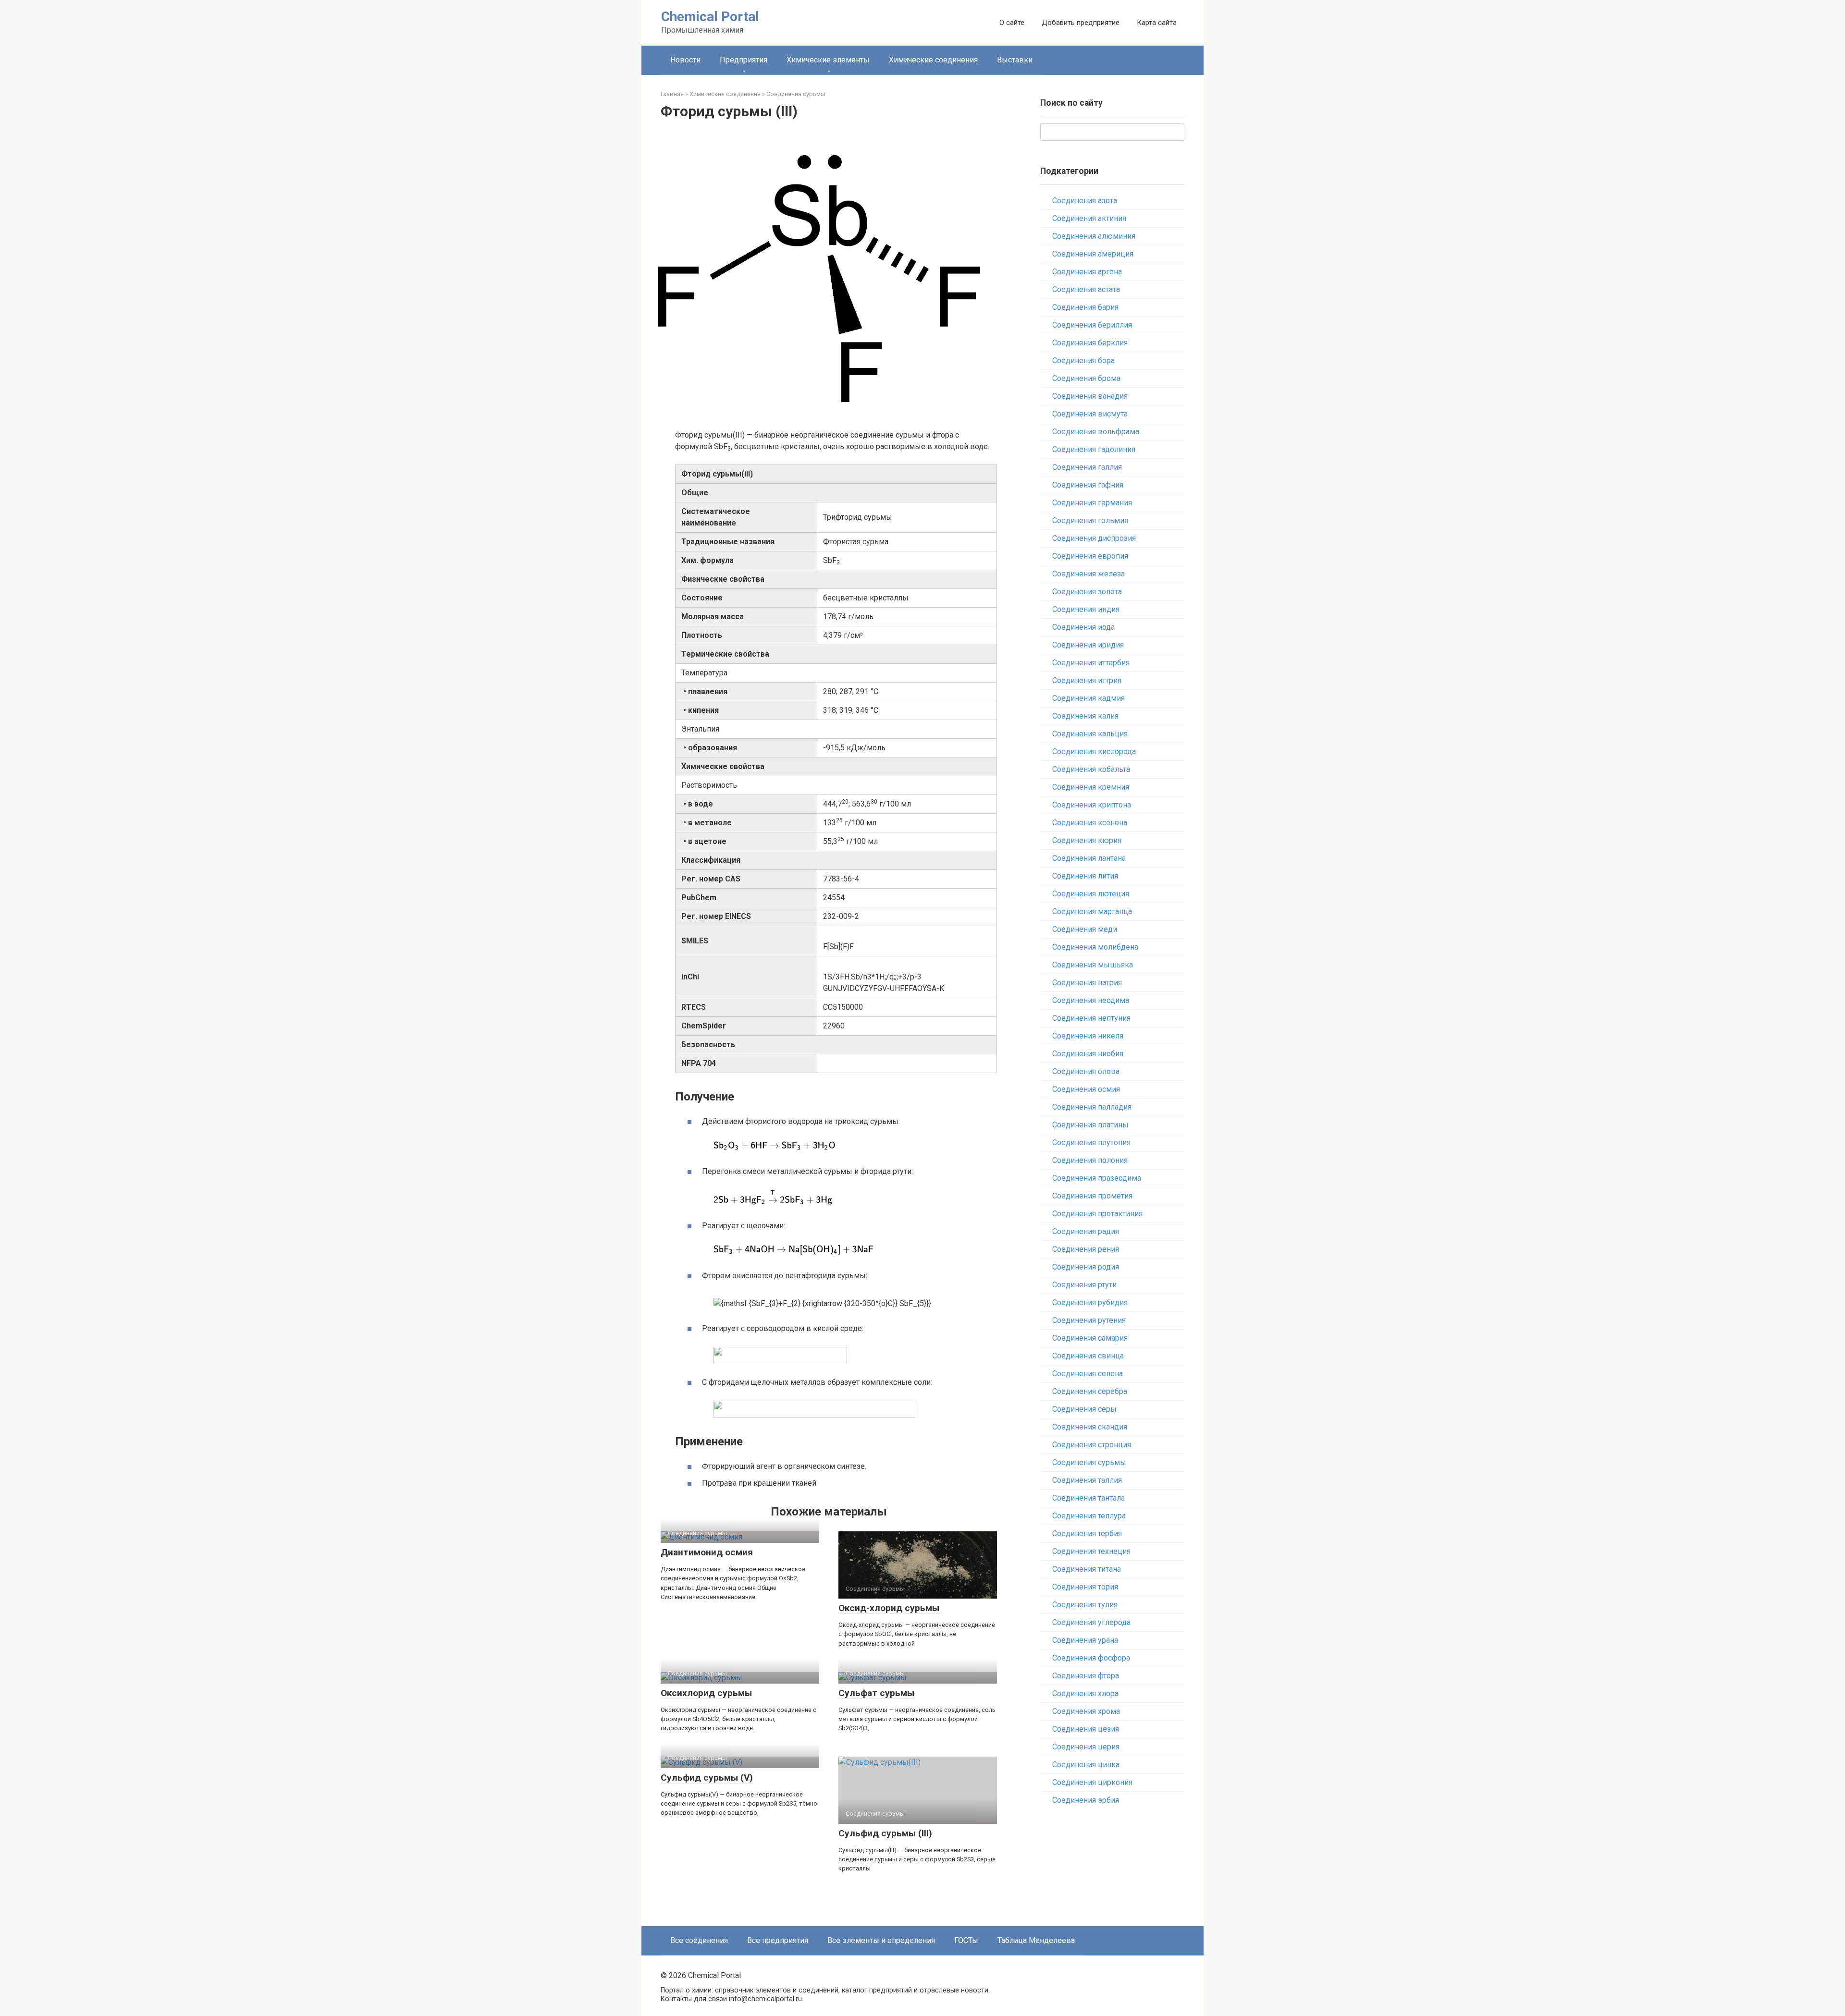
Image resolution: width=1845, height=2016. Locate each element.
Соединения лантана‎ (1089, 858)
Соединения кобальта (1091, 769)
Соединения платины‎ (1090, 1125)
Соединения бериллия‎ (1092, 325)
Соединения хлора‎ (1085, 1693)
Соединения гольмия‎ (1090, 520)
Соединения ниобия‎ (1088, 1054)
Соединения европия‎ (1090, 556)
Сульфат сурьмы (876, 1693)
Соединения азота (1085, 201)
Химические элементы (828, 60)
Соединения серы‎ (1084, 1409)
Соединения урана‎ (1085, 1640)
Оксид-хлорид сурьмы (889, 1608)
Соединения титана (1087, 1569)
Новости (685, 60)
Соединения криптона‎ (1092, 805)
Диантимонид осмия (707, 1552)
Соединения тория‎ (1085, 1587)
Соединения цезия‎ (1086, 1729)
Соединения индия (1086, 609)
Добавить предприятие (1081, 23)
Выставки (1015, 60)
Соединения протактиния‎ (1097, 1214)
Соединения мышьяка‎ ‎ (1094, 965)
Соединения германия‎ (1092, 503)
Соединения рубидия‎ (1090, 1302)
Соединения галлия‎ (1087, 467)
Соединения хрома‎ (1086, 1711)
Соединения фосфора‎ (1091, 1658)
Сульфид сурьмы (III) (885, 1833)
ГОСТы (966, 1940)
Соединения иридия (1088, 645)
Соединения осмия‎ (1086, 1089)
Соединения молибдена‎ (1095, 947)
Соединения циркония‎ (1092, 1782)
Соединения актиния (1089, 218)
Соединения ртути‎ (1084, 1285)
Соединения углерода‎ (1091, 1622)
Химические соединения (933, 60)
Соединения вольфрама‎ (1096, 432)
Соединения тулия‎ (1085, 1605)
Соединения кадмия (1089, 698)
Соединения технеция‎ (1091, 1551)
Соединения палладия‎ (1092, 1107)
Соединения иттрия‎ (1087, 680)
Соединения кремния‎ (1091, 787)
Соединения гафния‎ (1088, 485)
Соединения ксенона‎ (1090, 823)
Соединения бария (1085, 307)
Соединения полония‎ (1090, 1160)
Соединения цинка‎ (1086, 1765)
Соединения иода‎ (1083, 627)
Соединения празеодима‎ (1097, 1178)
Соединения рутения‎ (1089, 1320)
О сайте (1012, 23)
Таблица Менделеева (1036, 1940)
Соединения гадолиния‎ (1094, 449)
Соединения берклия (1090, 343)
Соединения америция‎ (1093, 254)
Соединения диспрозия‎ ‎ (1095, 538)
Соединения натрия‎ (1087, 983)
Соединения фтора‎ (1086, 1676)
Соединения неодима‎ (1091, 1000)
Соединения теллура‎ (1089, 1516)
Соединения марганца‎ (1092, 911)
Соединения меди (1085, 929)
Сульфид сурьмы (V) (707, 1778)
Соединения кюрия (1087, 840)
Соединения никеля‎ (1088, 1036)
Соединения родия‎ (1086, 1267)
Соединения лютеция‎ (1091, 894)
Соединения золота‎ (1087, 592)
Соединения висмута (1090, 414)
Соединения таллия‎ (1087, 1480)
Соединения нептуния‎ (1091, 1018)
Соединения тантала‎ (1089, 1498)
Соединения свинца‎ (1088, 1356)
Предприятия (744, 60)
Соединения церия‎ (1086, 1747)
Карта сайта (1157, 23)
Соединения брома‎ (1086, 378)
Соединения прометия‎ (1092, 1196)
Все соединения (699, 1940)
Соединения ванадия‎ (1090, 396)
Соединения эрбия (1086, 1800)
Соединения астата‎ (1086, 289)
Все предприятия (778, 1940)
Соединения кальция (1090, 734)
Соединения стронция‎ (1092, 1445)
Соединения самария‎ (1090, 1338)
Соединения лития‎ (1085, 876)
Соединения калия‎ (1085, 716)
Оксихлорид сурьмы (706, 1693)
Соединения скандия (1090, 1427)
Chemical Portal (710, 17)
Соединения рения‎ (1086, 1249)
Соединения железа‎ (1089, 574)
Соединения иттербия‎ (1091, 663)
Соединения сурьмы (1089, 1462)
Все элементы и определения (881, 1940)
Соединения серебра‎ (1090, 1391)
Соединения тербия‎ (1087, 1533)
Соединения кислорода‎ (1094, 751)
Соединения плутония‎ (1091, 1142)
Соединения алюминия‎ (1094, 236)
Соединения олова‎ (1086, 1071)
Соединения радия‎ (1086, 1231)
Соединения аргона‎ (1087, 272)
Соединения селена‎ (1088, 1374)
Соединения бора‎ (1083, 360)
